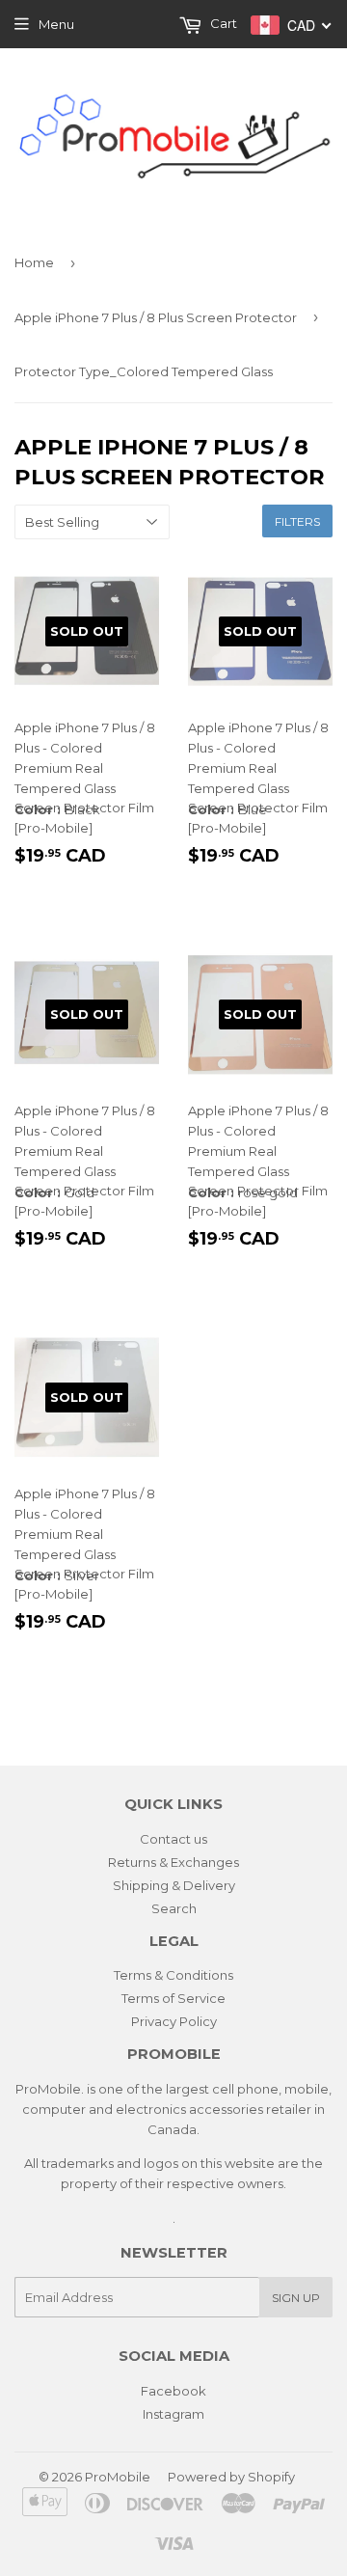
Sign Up (296, 2298)
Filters (297, 521)
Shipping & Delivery (174, 1885)
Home (34, 262)
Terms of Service (173, 1998)
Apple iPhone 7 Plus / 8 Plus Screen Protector (156, 317)
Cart (222, 23)
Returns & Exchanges (173, 1862)
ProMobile (118, 2477)
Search (174, 1908)
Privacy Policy (174, 2021)
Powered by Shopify (231, 2477)
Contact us (173, 1839)
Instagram (173, 2414)
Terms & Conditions (173, 1975)
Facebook (173, 2391)
